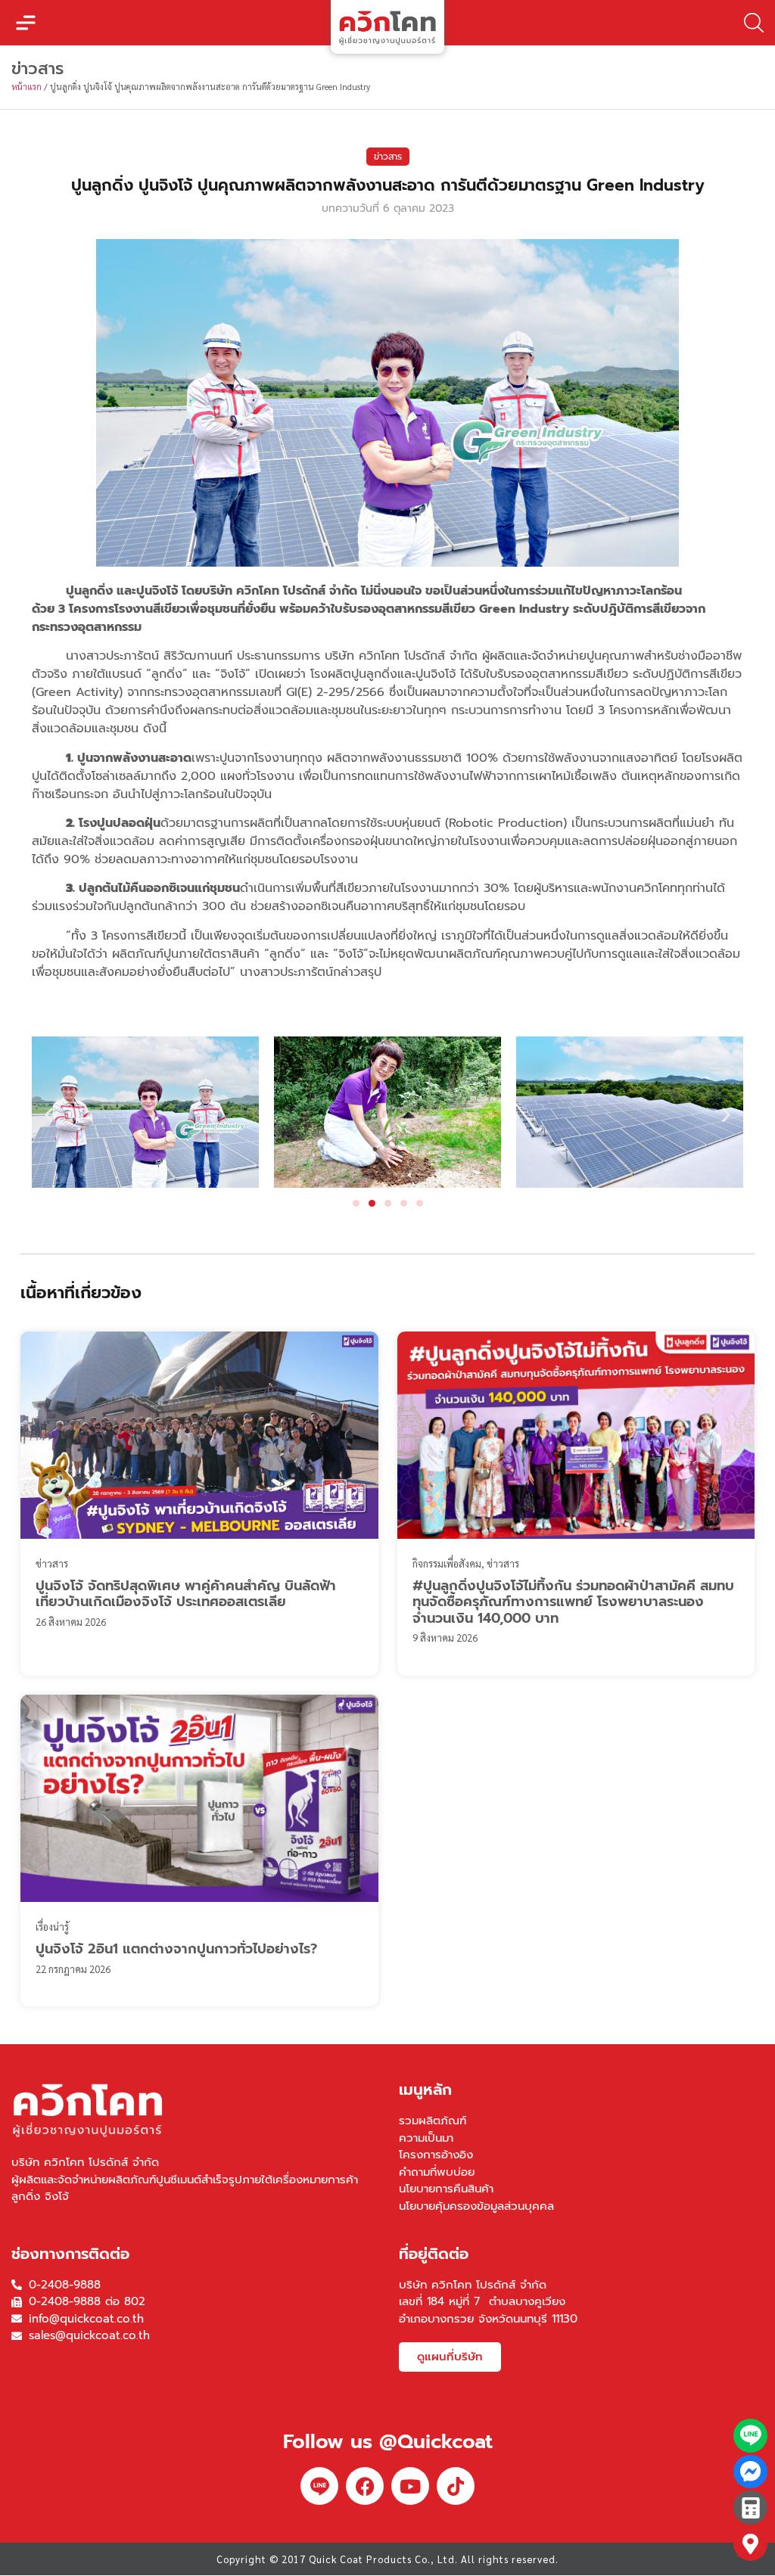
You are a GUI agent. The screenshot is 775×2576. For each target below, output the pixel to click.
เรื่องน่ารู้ (52, 1927)
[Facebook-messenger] (750, 2472)
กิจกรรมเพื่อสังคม (447, 1563)
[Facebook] (365, 2486)
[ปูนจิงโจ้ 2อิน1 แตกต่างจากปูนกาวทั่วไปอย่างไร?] (199, 1798)
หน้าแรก (26, 87)
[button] (26, 23)
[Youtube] (410, 2486)
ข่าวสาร (388, 157)
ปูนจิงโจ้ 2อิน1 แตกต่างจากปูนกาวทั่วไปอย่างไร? (176, 1949)
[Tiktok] (456, 2486)
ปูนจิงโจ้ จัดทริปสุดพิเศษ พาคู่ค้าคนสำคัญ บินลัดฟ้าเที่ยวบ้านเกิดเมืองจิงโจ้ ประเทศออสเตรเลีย (186, 1594)
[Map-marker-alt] (750, 2544)
